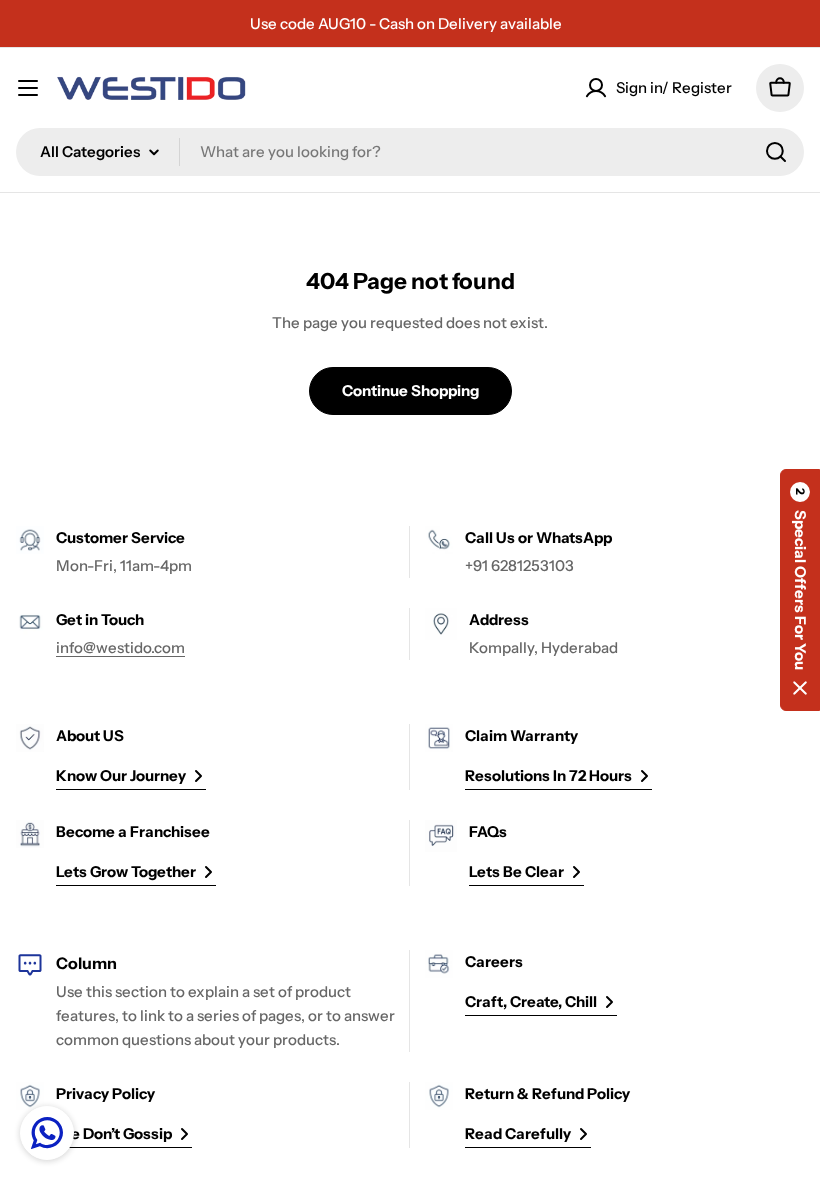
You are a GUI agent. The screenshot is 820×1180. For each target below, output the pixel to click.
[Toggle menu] (28, 88)
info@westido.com (120, 647)
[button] (800, 590)
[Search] (776, 152)
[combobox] (410, 152)
